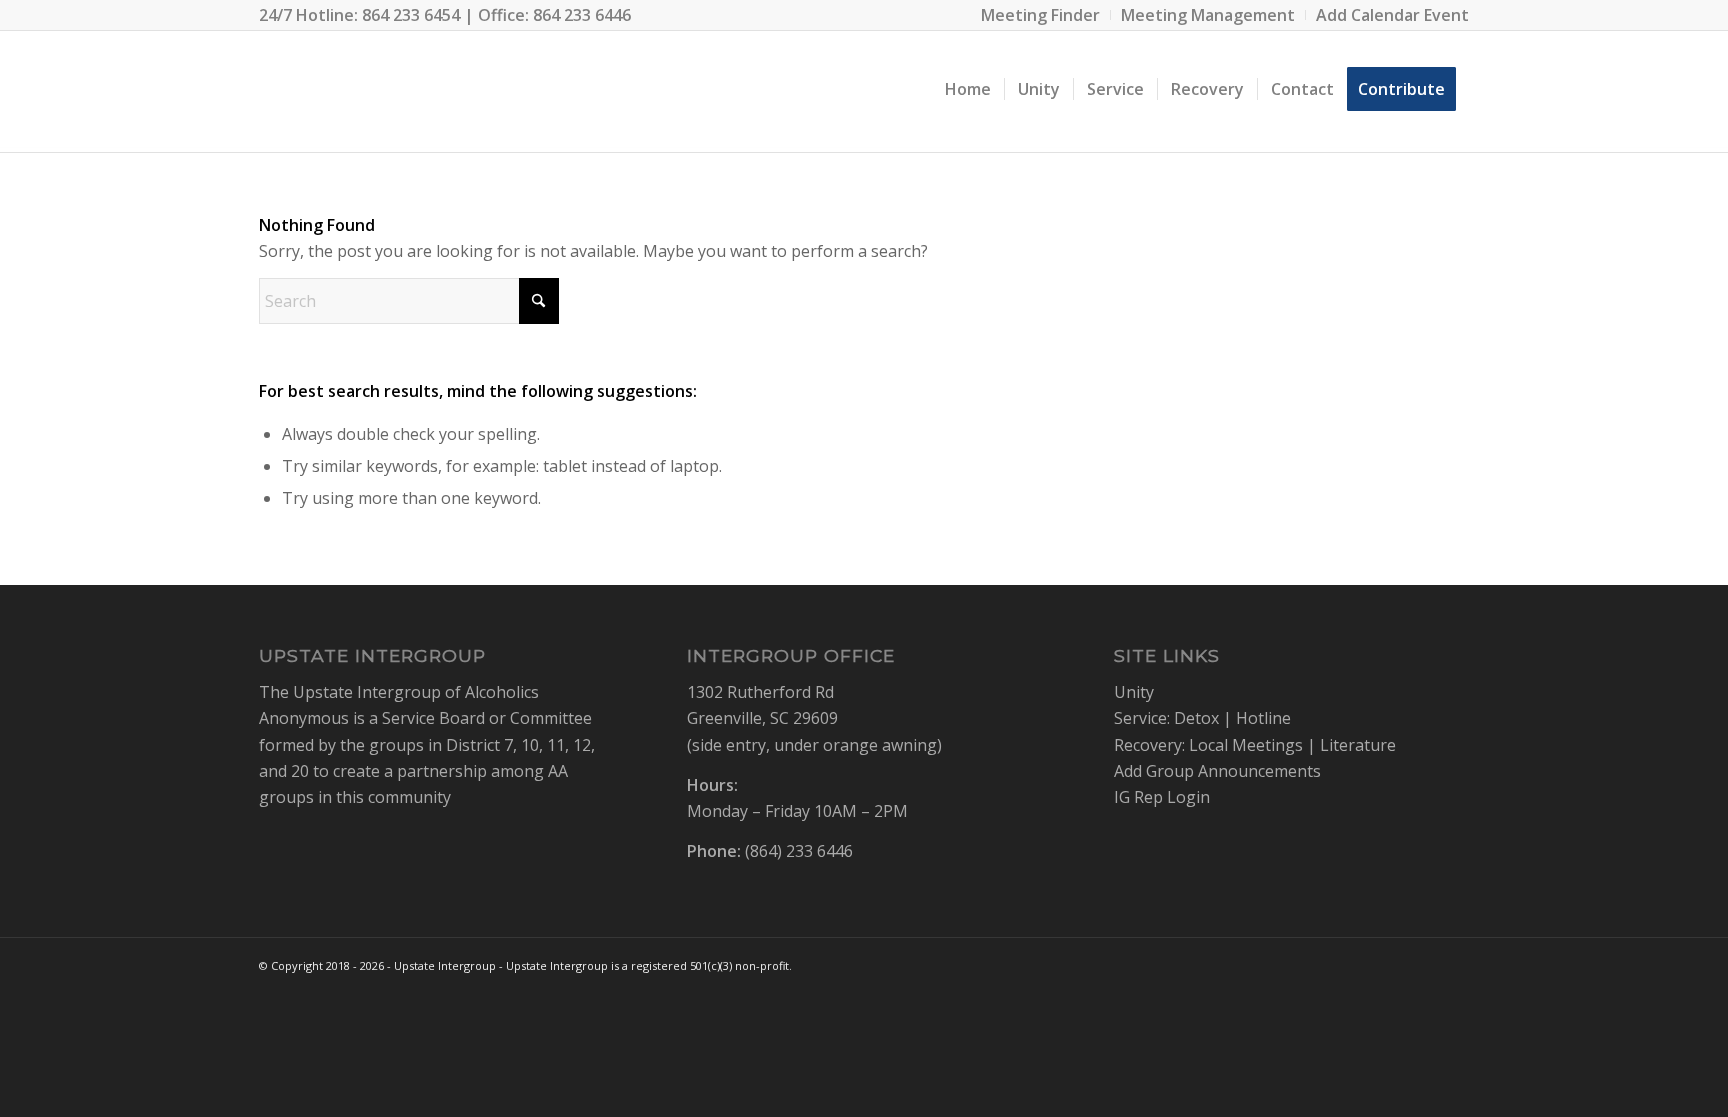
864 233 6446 (582, 15)
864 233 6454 (411, 15)
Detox (1196, 718)
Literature (1358, 745)
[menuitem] (1041, 15)
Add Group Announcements (1217, 771)
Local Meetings (1246, 745)
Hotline (1263, 718)
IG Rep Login (1162, 797)
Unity (1134, 692)
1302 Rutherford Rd (760, 692)
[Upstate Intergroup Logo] (317, 89)
